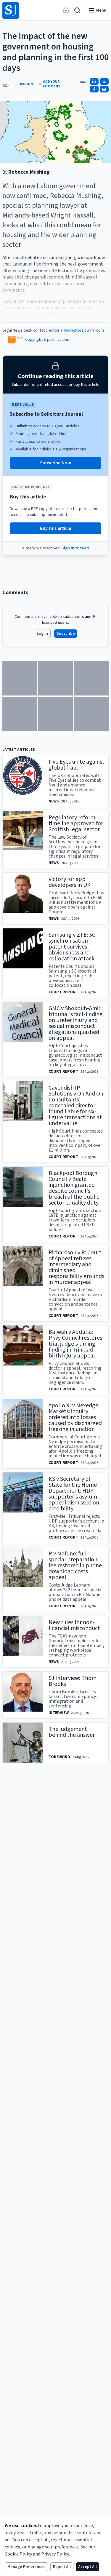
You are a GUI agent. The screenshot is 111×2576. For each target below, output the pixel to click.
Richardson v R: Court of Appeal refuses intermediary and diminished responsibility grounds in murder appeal (76, 1267)
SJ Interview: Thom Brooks (73, 1681)
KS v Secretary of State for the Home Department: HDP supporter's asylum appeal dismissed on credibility (74, 1494)
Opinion (26, 84)
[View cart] (66, 10)
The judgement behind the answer (72, 1732)
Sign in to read (75, 548)
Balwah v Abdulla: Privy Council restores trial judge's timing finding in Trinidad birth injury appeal (75, 1344)
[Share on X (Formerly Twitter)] (104, 81)
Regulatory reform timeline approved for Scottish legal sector (76, 824)
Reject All (62, 2567)
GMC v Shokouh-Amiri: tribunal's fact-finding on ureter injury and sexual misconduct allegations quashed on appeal (76, 1023)
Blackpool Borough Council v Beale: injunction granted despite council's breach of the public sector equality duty (74, 1188)
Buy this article (56, 528)
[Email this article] (104, 89)
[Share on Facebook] (94, 89)
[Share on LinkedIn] (94, 81)
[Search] (77, 10)
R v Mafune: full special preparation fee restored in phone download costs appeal (75, 1566)
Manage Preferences (26, 2567)
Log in (42, 634)
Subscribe (66, 634)
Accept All (87, 2567)
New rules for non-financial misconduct (74, 1625)
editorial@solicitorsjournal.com (76, 330)
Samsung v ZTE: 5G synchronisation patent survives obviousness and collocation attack (72, 947)
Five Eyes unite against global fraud (77, 765)
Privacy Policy (55, 2554)
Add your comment (52, 84)
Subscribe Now (55, 463)
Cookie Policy (18, 2554)
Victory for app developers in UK (70, 882)
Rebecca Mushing (29, 172)
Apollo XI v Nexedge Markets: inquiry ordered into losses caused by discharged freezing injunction (75, 1417)
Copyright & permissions (47, 340)
